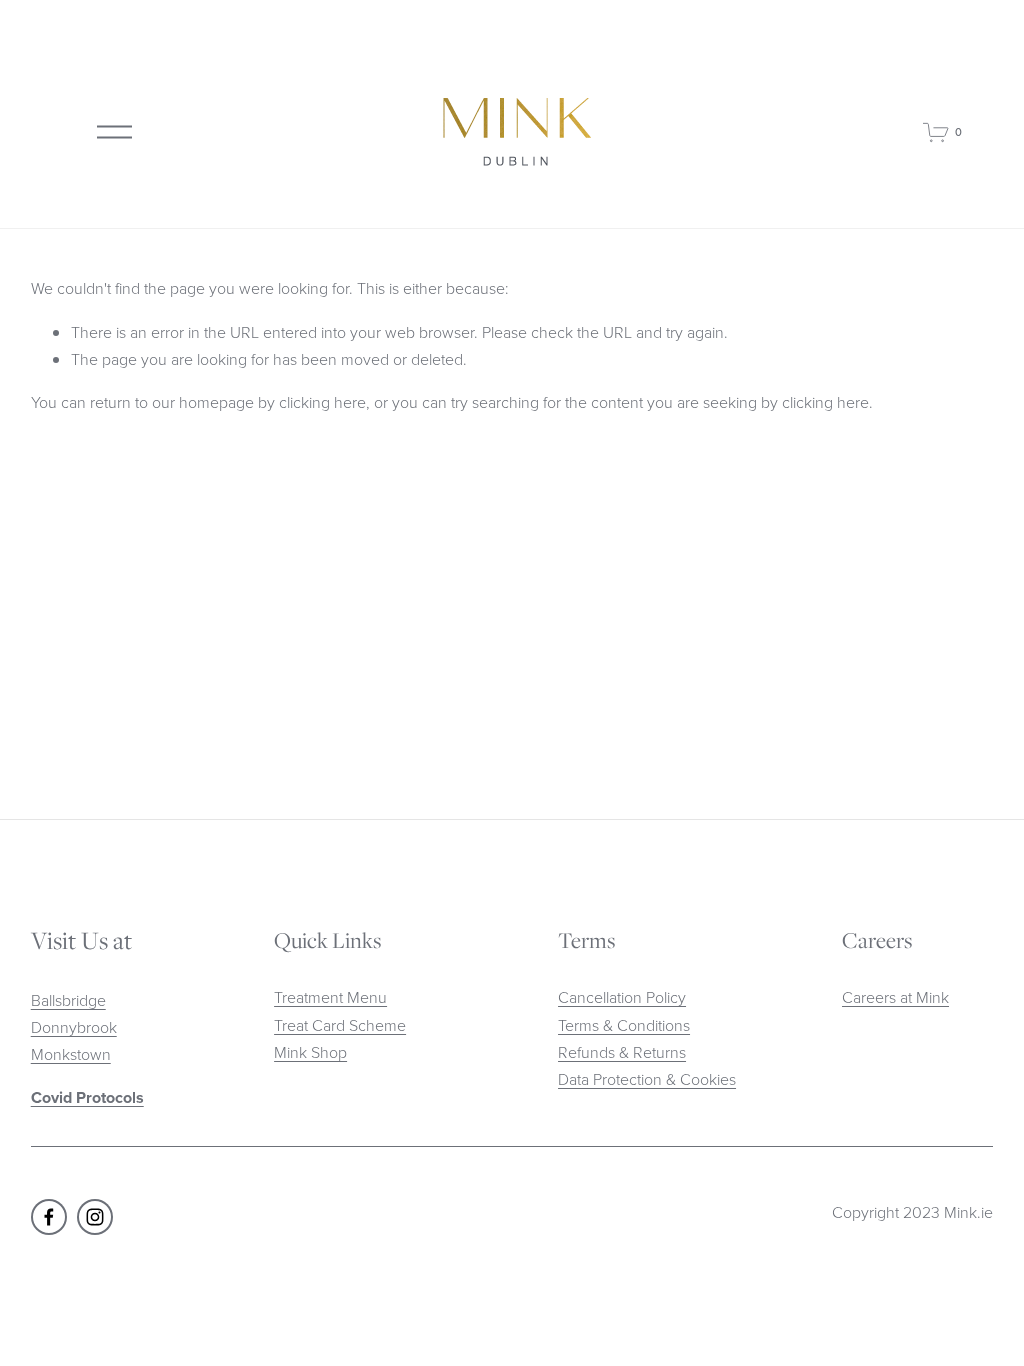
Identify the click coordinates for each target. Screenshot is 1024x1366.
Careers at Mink (895, 997)
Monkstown (71, 1054)
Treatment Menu (330, 997)
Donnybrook (74, 1027)
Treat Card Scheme (340, 1025)
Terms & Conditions (624, 1025)
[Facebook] (49, 1217)
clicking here (322, 402)
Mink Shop (310, 1052)
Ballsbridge (68, 1000)
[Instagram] (95, 1217)
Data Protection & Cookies (647, 1079)
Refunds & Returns (622, 1052)
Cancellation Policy (622, 997)
